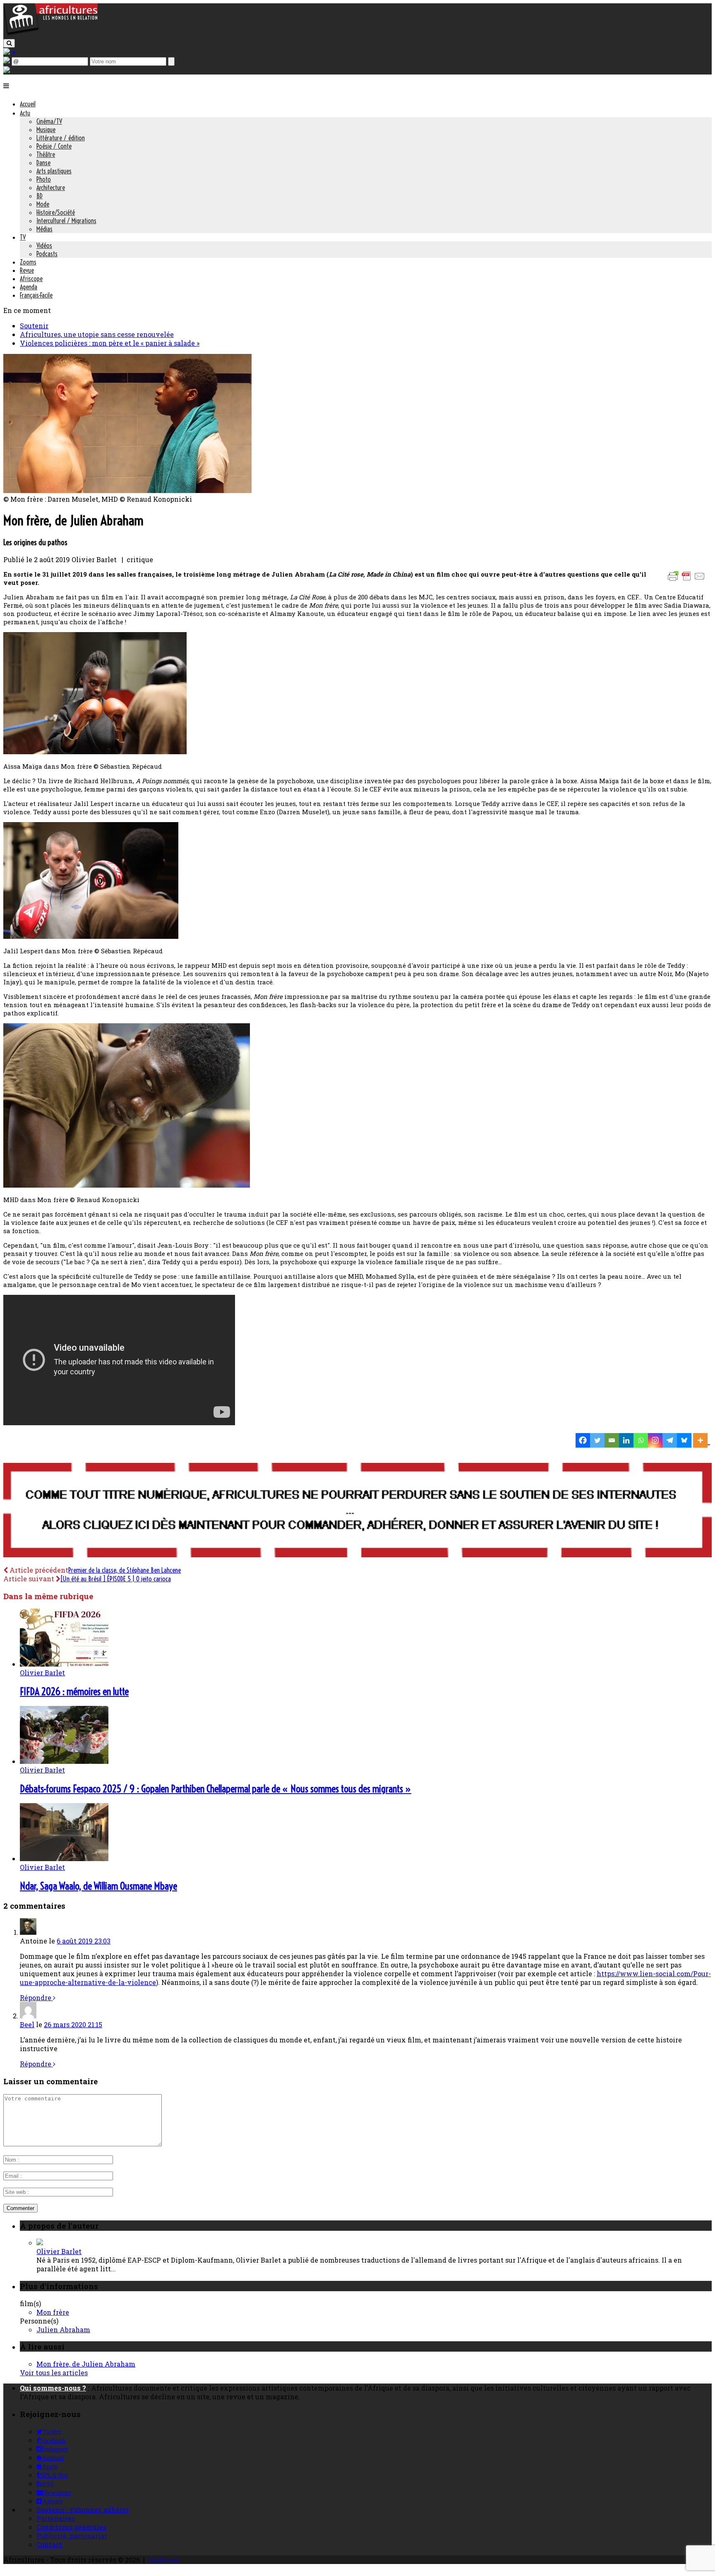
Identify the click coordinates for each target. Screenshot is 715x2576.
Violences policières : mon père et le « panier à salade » (110, 343)
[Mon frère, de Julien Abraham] (127, 490)
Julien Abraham (63, 2329)
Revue (27, 270)
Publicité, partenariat (72, 2536)
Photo (44, 179)
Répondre (36, 1998)
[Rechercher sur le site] (9, 43)
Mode (43, 204)
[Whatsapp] (641, 1440)
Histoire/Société (56, 212)
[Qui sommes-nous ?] (7, 70)
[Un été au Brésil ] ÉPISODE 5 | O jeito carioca (116, 1579)
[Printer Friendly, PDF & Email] (688, 580)
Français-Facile (36, 295)
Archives (163, 2560)
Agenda (29, 287)
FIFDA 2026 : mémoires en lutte (74, 1691)
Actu (25, 113)
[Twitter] (597, 1440)
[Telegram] (670, 1440)
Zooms (28, 262)
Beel (27, 2024)
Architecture (51, 188)
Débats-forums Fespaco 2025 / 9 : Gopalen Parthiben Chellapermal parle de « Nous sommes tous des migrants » (216, 1789)
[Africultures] (50, 34)
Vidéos (44, 245)
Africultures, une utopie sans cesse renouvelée (97, 334)
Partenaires (56, 2518)
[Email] (612, 1440)
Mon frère (53, 2312)
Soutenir (34, 326)
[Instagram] (655, 1440)
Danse (43, 163)
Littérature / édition (61, 138)
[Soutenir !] (357, 1511)
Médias (44, 229)
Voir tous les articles (54, 2373)
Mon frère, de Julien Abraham (86, 2364)
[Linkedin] (626, 1440)
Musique (46, 130)
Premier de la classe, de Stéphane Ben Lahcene (125, 1570)
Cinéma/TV (49, 121)
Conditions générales (71, 2527)
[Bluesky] (684, 1440)
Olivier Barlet (42, 1673)
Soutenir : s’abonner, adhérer (83, 2510)
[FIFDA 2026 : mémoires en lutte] (64, 1664)
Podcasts (47, 254)
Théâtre (46, 154)
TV (23, 237)
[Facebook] (583, 1440)
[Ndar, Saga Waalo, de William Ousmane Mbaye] (64, 1858)
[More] (702, 1440)
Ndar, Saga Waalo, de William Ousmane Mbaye (98, 1886)
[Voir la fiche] (40, 2243)
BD (40, 196)
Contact (49, 2544)
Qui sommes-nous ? (53, 2388)
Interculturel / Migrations (66, 221)
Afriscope (31, 279)
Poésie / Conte (54, 146)
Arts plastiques (54, 171)
